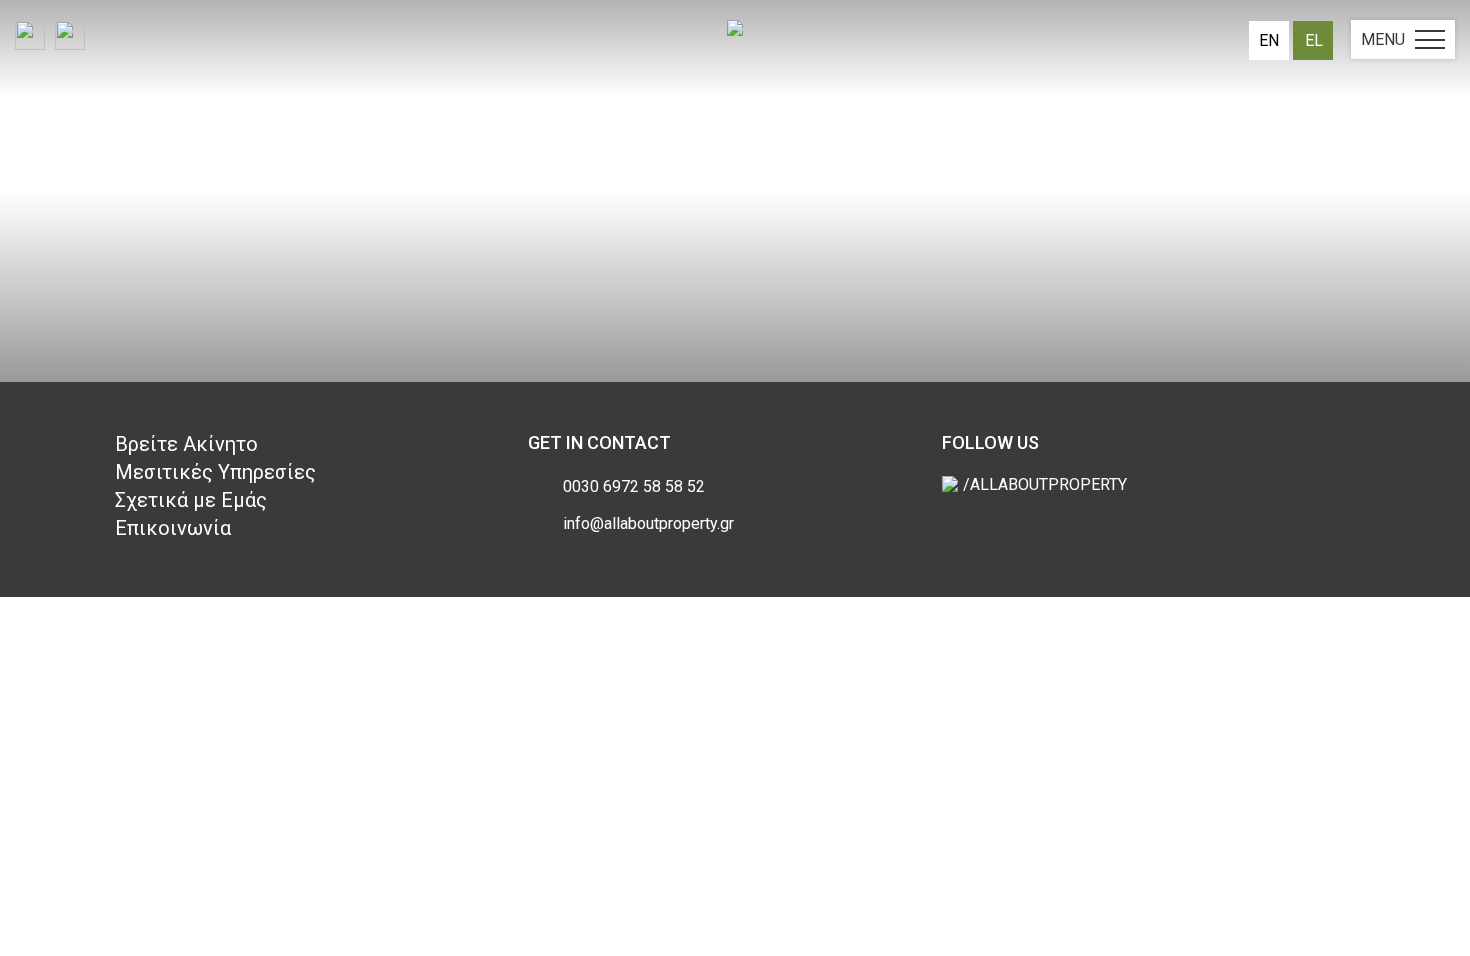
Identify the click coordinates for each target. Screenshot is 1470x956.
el (1314, 40)
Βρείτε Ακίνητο (186, 444)
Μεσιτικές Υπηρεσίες (215, 472)
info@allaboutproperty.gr (648, 523)
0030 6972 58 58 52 (634, 486)
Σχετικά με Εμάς (191, 500)
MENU (1383, 39)
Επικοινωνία (173, 528)
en (1269, 40)
